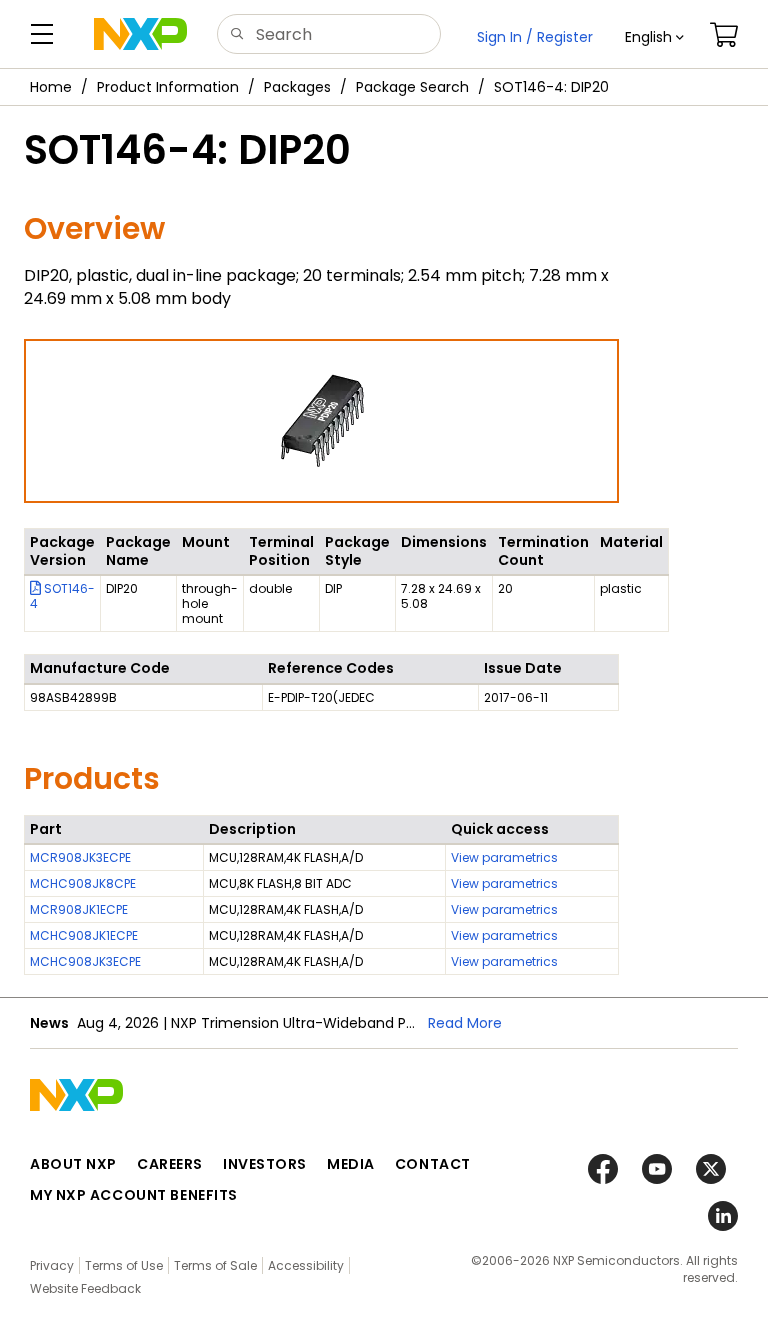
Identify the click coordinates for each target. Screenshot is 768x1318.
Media (351, 1164)
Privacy (52, 1265)
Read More (465, 1023)
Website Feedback (85, 1288)
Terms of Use (124, 1265)
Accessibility (306, 1265)
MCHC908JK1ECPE (84, 935)
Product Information (168, 87)
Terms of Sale (215, 1265)
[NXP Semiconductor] (140, 34)
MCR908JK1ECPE (79, 909)
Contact (433, 1164)
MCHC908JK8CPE (83, 883)
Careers (170, 1164)
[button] (654, 37)
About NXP (73, 1164)
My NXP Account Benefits (134, 1195)
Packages (297, 87)
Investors (265, 1164)
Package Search (412, 87)
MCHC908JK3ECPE (85, 961)
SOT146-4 (62, 596)
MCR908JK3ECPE (80, 857)
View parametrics (504, 857)
